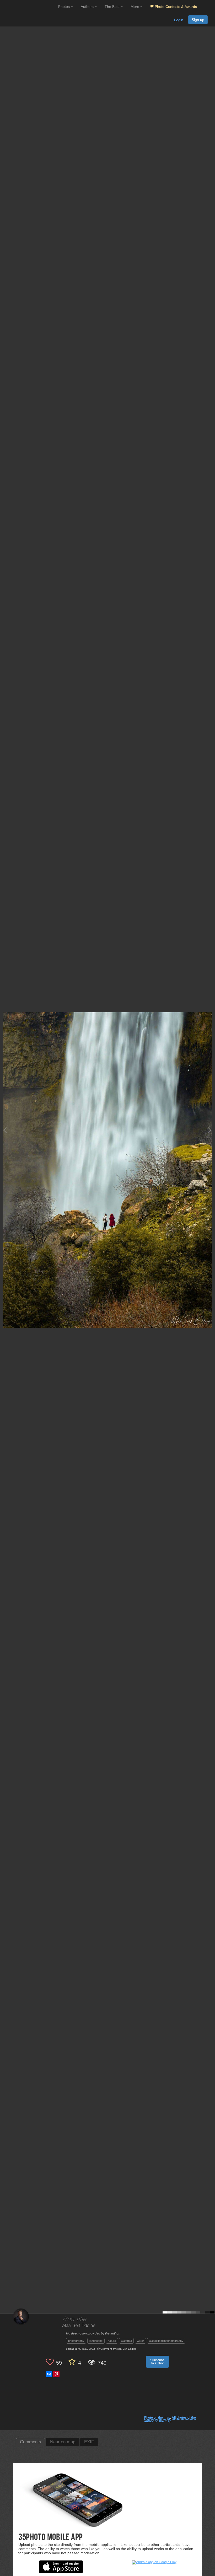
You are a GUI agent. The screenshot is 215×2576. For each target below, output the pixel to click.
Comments (31, 2442)
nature (112, 2341)
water (140, 2341)
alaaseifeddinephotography (166, 2341)
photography (76, 2341)
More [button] (135, 7)
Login (179, 20)
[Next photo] (210, 1130)
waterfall (126, 2341)
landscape (96, 2341)
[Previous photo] (5, 1130)
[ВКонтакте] (49, 2374)
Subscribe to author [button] (157, 2362)
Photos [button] (64, 7)
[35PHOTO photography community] (28, 7)
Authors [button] (88, 7)
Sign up (198, 20)
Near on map (63, 2442)
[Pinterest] (56, 2374)
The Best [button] (113, 7)
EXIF (89, 2442)
